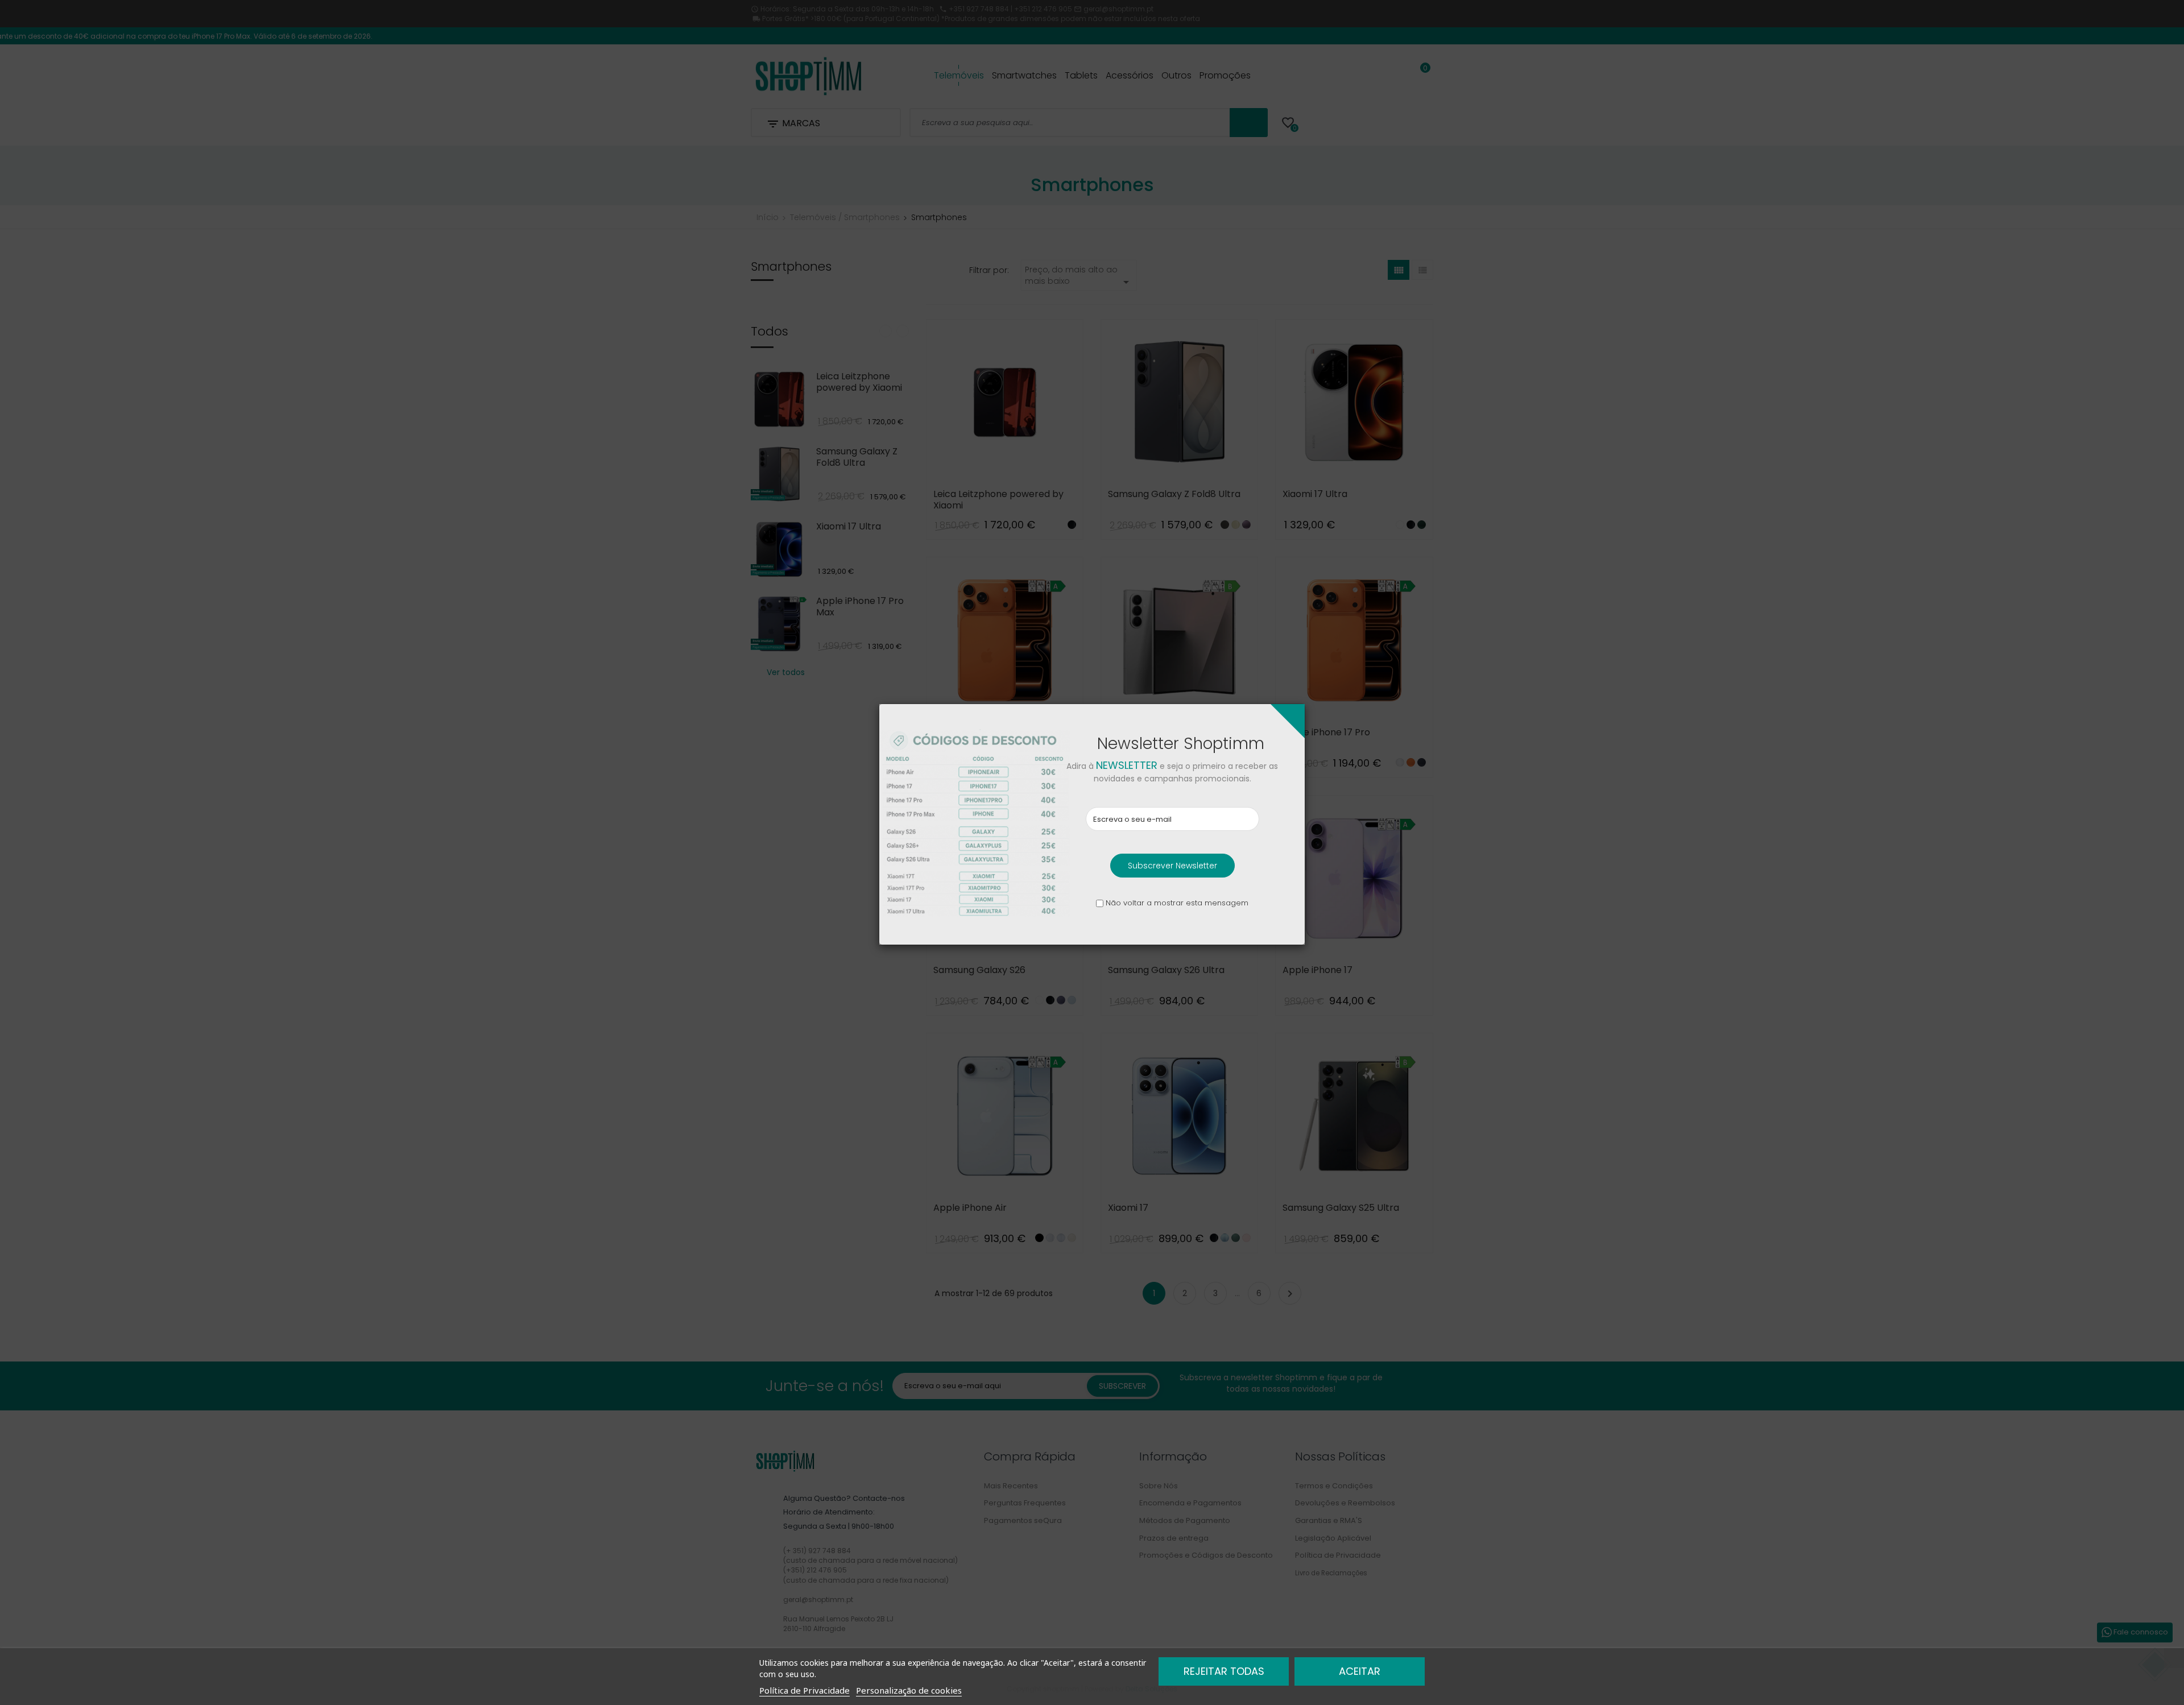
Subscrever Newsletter (1172, 866)
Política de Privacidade (804, 1690)
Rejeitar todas (1224, 1671)
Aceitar (1360, 1671)
